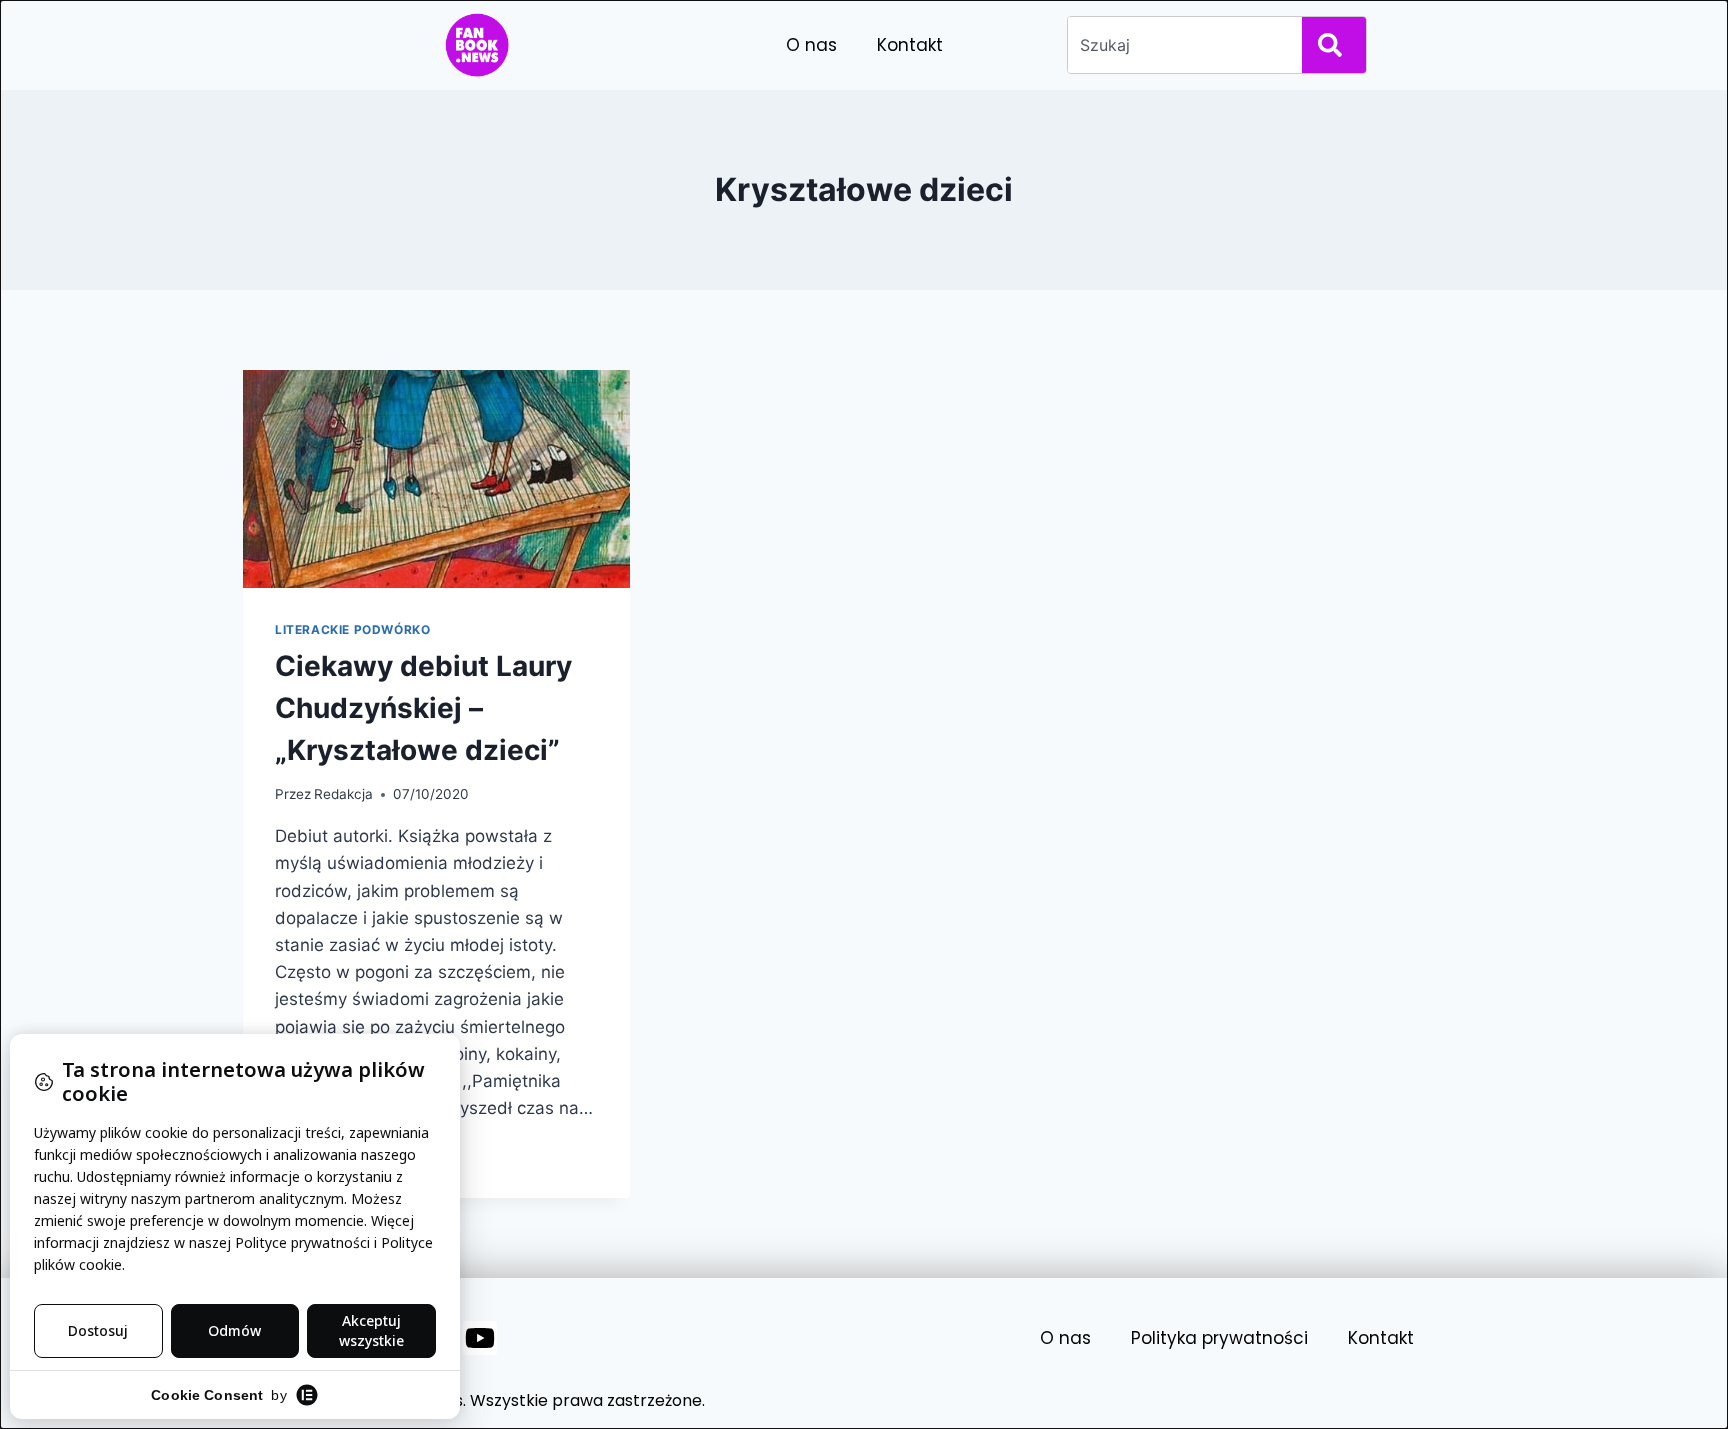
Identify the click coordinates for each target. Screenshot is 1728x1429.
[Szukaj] (1334, 45)
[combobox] (1181, 45)
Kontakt (910, 45)
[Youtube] (480, 1338)
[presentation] (436, 479)
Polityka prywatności (1219, 1338)
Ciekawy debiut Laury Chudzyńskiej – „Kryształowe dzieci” (423, 708)
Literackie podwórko (352, 629)
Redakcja (343, 794)
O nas (811, 45)
